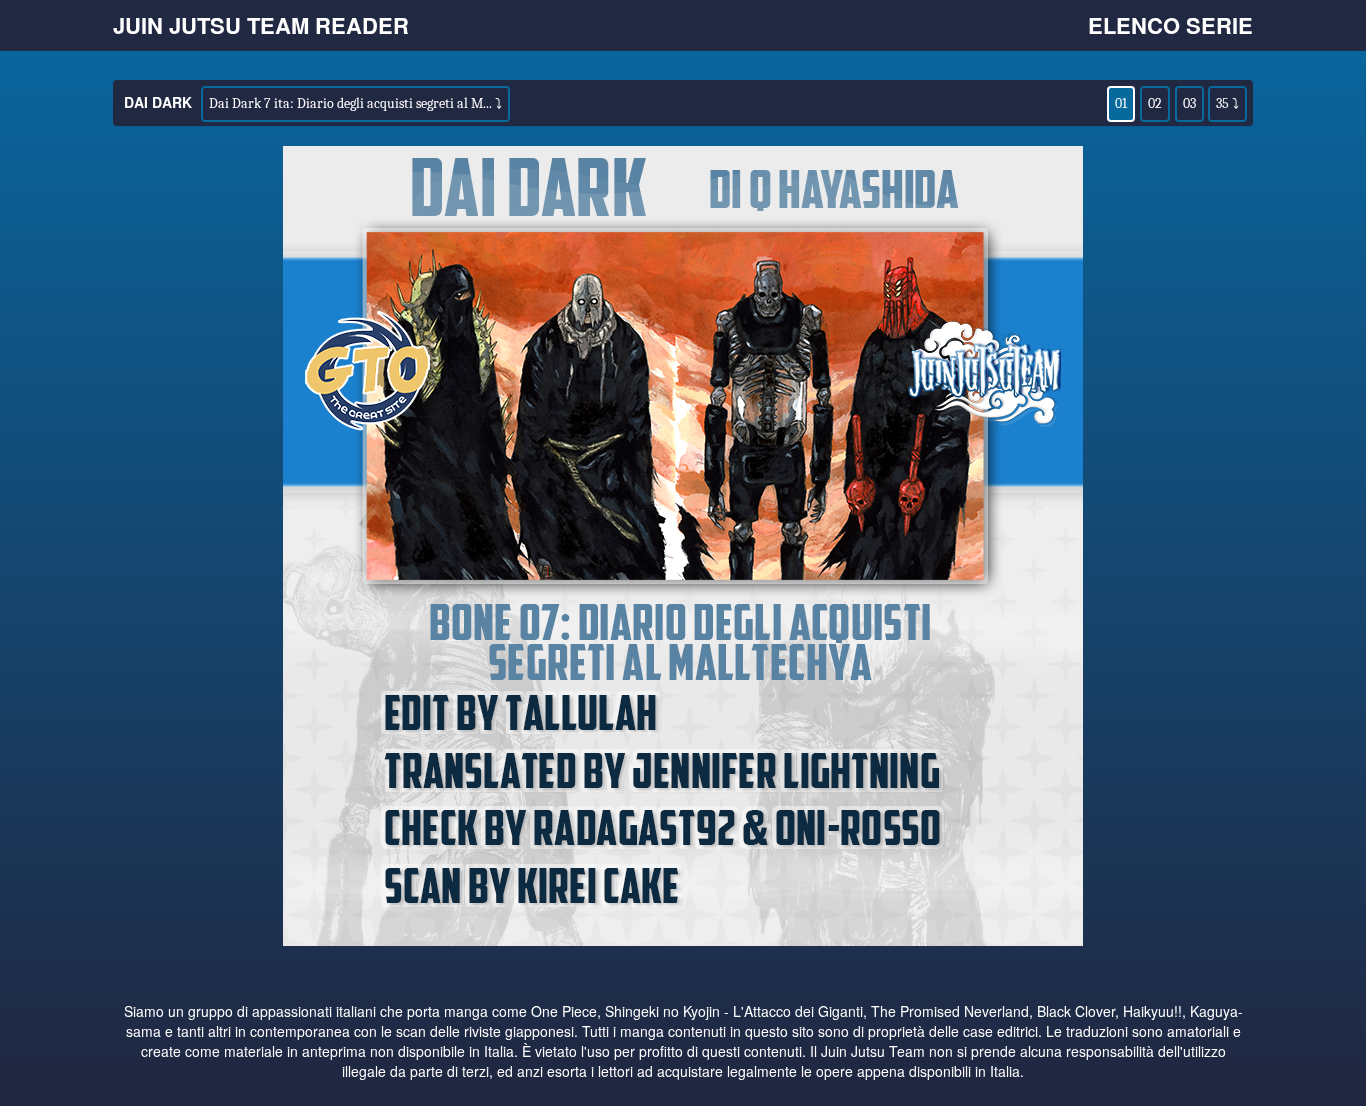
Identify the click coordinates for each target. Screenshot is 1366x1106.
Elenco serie (1170, 25)
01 (1121, 103)
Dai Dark (158, 102)
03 (1189, 103)
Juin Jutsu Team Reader (261, 25)
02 (1155, 103)
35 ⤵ (1227, 103)
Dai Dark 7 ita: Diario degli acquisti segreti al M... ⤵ (355, 103)
